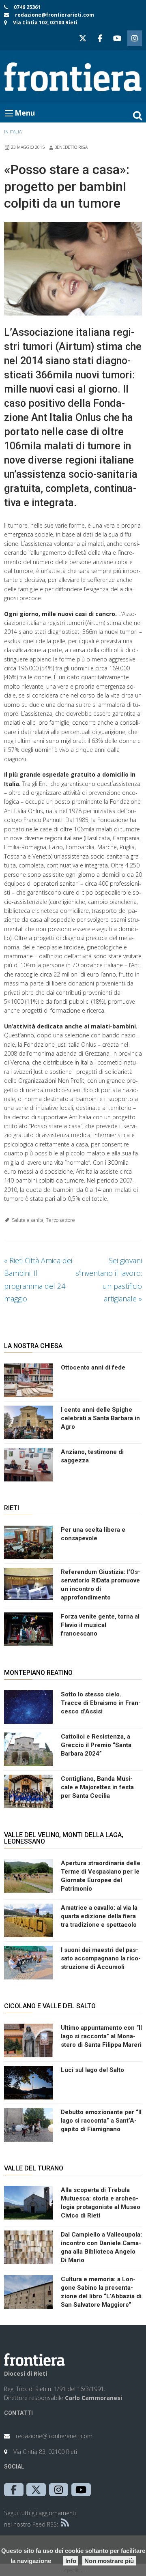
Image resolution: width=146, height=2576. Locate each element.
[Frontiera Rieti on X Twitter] (83, 38)
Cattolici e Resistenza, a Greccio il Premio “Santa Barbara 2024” (96, 1745)
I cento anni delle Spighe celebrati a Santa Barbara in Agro (100, 1418)
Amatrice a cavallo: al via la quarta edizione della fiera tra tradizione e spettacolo (99, 1916)
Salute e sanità (28, 1220)
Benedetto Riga (71, 147)
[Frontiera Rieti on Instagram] (135, 38)
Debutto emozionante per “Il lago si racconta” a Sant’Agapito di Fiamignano (101, 2121)
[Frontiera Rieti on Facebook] (100, 38)
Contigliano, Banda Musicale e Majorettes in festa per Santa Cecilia (97, 1787)
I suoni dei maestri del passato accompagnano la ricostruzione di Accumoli (101, 1958)
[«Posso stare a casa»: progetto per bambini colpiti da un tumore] (73, 269)
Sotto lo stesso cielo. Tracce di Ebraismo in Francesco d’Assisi (101, 1703)
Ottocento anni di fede (93, 1367)
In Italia (13, 132)
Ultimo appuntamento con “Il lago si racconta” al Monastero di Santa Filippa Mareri (101, 2036)
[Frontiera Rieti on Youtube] (117, 38)
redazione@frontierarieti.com (55, 15)
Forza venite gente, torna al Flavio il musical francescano (100, 1625)
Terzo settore (60, 1220)
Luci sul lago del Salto (92, 2070)
